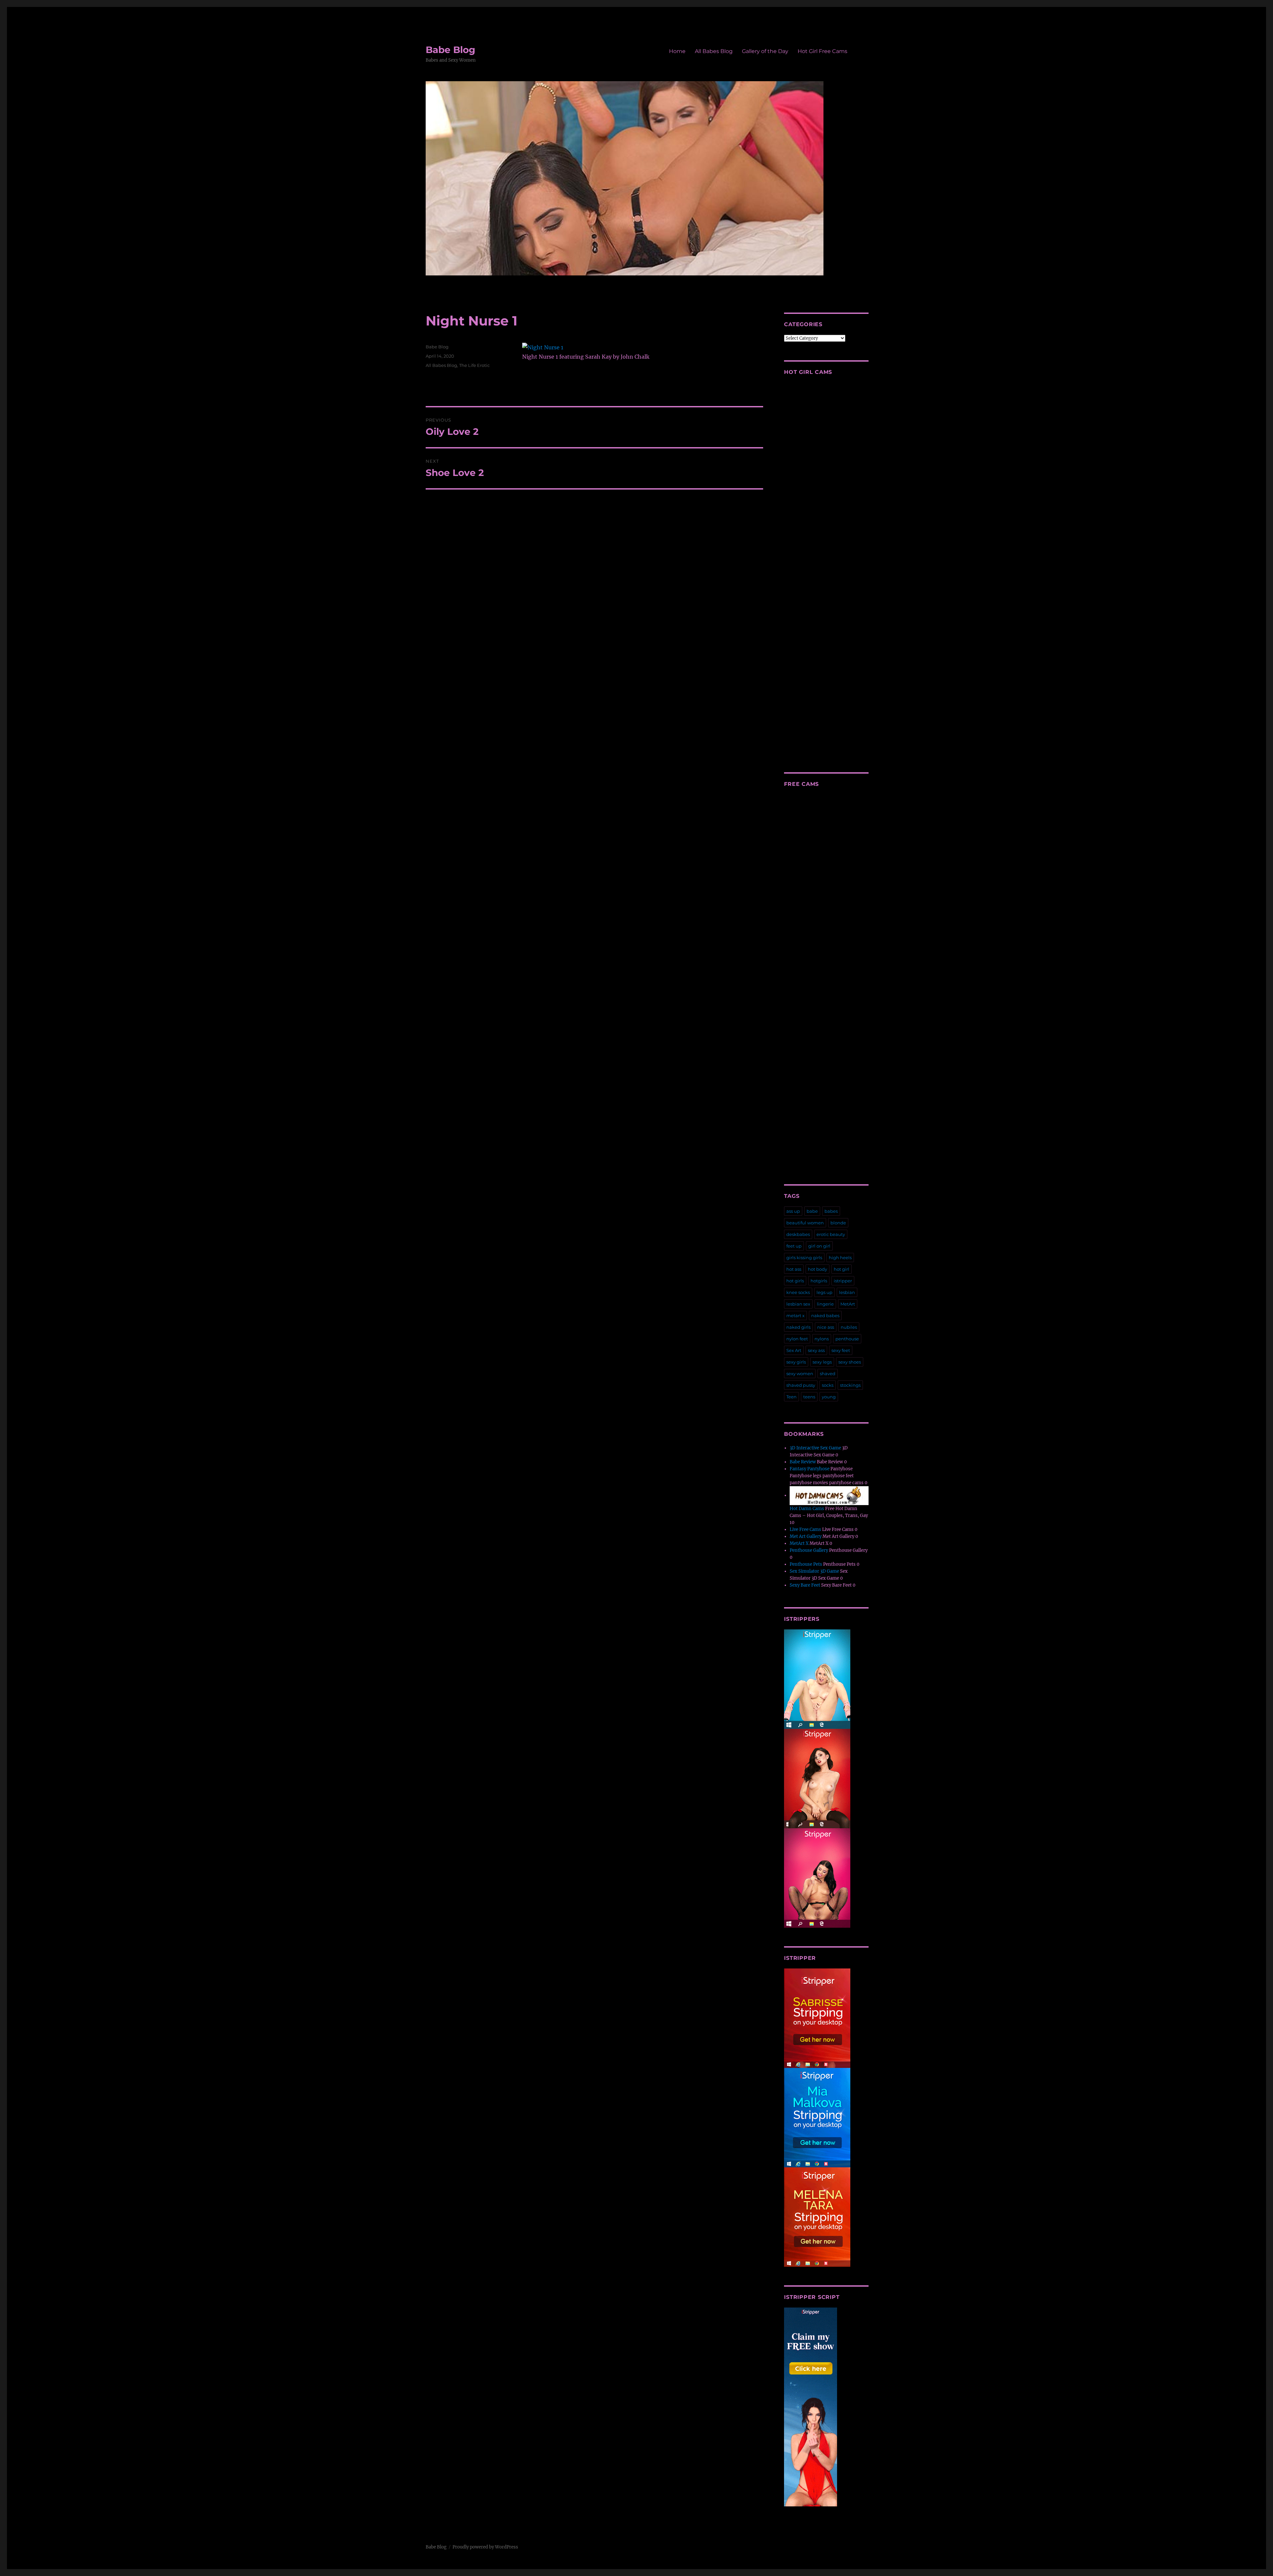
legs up (824, 1292)
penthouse (847, 1339)
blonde (838, 1223)
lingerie (825, 1304)
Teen (791, 1397)
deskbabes (798, 1234)
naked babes (825, 1316)
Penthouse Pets (806, 1564)
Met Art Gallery (806, 1536)
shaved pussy (801, 1385)
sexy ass (816, 1350)
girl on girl (819, 1246)
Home (677, 51)
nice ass (826, 1327)
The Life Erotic (474, 365)
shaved (828, 1374)
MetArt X (799, 1543)
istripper (843, 1281)
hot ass (794, 1269)
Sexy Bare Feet (805, 1585)
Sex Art (794, 1350)
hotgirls (819, 1281)
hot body (818, 1269)
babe (812, 1211)
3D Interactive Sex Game (815, 1448)
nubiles (849, 1327)
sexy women (800, 1374)
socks (828, 1385)
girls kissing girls (804, 1258)
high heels (840, 1258)
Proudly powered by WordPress (485, 2547)
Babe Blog (451, 50)
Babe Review (803, 1462)
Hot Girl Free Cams (822, 51)
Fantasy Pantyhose (810, 1469)
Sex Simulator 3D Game (814, 1571)
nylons (822, 1339)
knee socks (798, 1292)
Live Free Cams (805, 1529)
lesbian (847, 1292)
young (829, 1397)
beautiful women (805, 1223)
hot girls (795, 1281)
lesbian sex (798, 1304)
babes (831, 1211)
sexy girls (796, 1362)
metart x (795, 1316)
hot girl (842, 1269)
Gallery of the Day (765, 51)
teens (809, 1397)
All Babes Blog (714, 51)
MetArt (848, 1304)
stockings (850, 1385)
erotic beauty (831, 1234)
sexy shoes (850, 1362)
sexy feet (841, 1350)
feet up (794, 1246)
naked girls (798, 1327)
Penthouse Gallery (809, 1550)
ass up (793, 1211)
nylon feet (797, 1339)
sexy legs (822, 1362)
